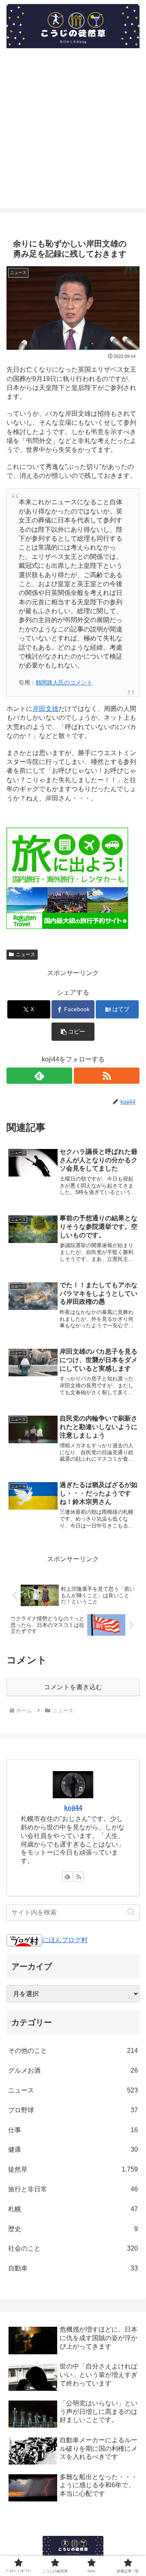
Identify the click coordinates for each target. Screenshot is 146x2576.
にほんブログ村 (65, 1940)
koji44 (73, 1808)
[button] (73, 1032)
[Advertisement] (73, 135)
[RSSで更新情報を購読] (107, 1076)
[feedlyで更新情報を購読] (39, 1076)
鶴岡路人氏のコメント (64, 683)
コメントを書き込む (73, 1687)
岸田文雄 (45, 709)
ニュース (26, 954)
